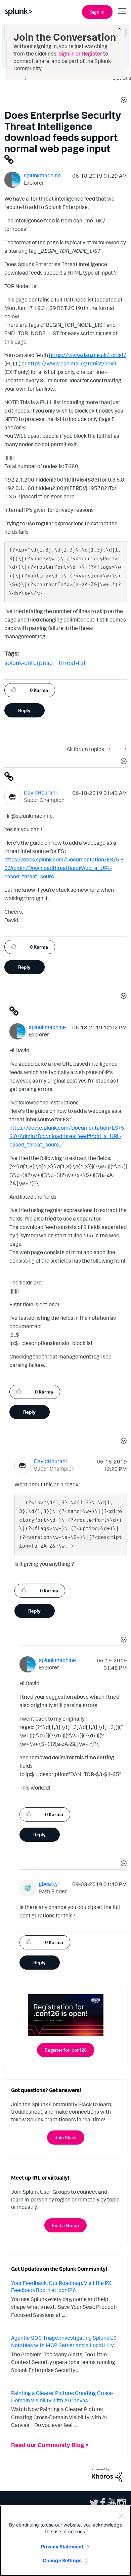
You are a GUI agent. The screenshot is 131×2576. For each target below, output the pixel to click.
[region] (65, 2541)
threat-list (72, 663)
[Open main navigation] (122, 11)
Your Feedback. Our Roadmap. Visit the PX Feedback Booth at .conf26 (61, 2287)
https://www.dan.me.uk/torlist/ (88, 355)
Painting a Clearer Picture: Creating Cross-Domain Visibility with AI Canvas (62, 2397)
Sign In (97, 12)
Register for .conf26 (66, 2050)
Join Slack (66, 2137)
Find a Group (65, 2225)
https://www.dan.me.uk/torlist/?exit (72, 363)
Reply (24, 710)
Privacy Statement (62, 2547)
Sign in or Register (80, 54)
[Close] (121, 2515)
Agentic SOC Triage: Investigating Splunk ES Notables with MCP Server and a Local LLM (64, 2341)
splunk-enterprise (29, 663)
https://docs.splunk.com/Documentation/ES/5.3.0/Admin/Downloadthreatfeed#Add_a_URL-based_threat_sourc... (64, 868)
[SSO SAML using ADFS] (111, 749)
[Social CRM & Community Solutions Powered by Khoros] (107, 2474)
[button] (123, 101)
